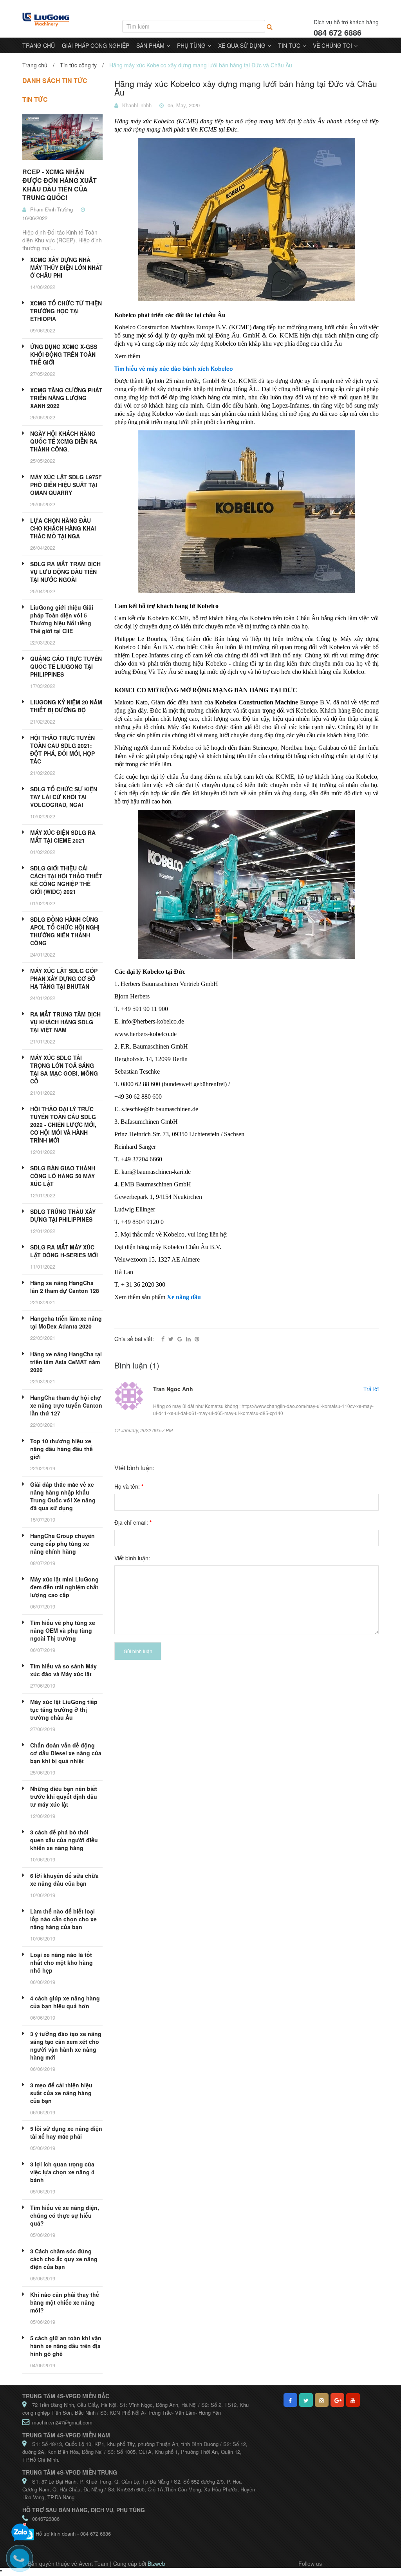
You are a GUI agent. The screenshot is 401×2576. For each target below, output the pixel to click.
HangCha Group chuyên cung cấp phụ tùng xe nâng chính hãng (62, 1543)
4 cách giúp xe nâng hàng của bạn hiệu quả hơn (65, 2002)
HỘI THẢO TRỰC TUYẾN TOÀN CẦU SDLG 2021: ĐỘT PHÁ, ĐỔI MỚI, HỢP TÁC (62, 749)
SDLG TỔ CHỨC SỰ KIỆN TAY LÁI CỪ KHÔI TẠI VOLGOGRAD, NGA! (64, 797)
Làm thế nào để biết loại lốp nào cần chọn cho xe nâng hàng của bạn (63, 1919)
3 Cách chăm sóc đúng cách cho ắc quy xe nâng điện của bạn (64, 2259)
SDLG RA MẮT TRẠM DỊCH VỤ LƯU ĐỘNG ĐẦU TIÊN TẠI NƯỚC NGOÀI (65, 572)
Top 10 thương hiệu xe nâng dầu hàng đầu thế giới (61, 1449)
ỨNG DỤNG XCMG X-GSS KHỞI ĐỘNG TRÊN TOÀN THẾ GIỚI (64, 354)
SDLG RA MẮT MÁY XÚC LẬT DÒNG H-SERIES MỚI (64, 1251)
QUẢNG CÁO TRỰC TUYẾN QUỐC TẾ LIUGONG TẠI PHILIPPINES (66, 666)
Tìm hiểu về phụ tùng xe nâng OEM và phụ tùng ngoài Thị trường (63, 1630)
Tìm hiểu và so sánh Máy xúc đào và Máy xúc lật (63, 1670)
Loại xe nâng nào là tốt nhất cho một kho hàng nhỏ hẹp (61, 1962)
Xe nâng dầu (184, 1297)
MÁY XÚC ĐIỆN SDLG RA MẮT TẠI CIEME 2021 (63, 836)
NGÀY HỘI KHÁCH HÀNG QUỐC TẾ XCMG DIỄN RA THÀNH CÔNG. (64, 441)
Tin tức (35, 99)
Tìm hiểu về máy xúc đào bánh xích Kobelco (174, 368)
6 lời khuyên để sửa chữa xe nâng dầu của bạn (64, 1879)
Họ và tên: (129, 1486)
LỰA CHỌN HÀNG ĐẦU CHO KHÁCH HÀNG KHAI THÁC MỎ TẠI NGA (63, 528)
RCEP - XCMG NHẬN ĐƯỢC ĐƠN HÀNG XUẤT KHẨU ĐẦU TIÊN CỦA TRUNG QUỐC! (60, 185)
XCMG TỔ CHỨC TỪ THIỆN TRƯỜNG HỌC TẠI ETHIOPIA (66, 311)
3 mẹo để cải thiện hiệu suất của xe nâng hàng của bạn (61, 2093)
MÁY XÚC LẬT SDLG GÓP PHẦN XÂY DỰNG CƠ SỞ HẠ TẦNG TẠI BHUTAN (64, 978)
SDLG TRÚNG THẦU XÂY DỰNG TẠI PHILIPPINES (63, 1215)
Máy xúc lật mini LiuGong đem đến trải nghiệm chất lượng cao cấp (64, 1587)
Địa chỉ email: (133, 1522)
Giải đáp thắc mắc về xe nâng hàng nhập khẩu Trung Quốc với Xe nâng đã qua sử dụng (63, 1496)
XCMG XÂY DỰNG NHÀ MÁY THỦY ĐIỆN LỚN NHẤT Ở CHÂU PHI (66, 267)
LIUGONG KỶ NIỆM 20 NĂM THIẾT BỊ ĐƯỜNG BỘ (66, 706)
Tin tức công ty (78, 65)
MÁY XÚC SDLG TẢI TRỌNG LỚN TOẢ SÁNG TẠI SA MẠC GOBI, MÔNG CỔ (64, 1069)
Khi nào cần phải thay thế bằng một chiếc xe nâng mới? (65, 2302)
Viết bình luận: (132, 1558)
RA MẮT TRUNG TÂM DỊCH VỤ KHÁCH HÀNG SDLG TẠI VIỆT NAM (65, 1022)
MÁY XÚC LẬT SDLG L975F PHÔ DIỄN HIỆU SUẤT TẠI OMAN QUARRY (66, 485)
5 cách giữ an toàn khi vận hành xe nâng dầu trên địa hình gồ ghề (66, 2346)
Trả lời (371, 1389)
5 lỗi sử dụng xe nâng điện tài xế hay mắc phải (66, 2132)
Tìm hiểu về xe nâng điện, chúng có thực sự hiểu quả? (65, 2215)
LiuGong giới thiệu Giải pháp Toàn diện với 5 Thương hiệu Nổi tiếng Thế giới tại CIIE (62, 619)
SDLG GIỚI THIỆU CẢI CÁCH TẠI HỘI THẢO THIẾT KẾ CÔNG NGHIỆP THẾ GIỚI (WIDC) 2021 (66, 880)
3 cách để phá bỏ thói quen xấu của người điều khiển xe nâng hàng (64, 1840)
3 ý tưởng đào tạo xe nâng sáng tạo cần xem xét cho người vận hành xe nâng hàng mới (66, 2045)
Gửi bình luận (138, 1651)
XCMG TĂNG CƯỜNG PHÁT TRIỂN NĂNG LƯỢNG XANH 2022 (66, 398)
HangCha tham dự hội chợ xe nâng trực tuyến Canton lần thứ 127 (66, 1405)
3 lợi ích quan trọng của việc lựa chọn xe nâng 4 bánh (62, 2172)
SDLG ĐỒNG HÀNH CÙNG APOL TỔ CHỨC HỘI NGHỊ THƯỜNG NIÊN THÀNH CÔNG (65, 931)
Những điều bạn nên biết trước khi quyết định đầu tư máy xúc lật (64, 1796)
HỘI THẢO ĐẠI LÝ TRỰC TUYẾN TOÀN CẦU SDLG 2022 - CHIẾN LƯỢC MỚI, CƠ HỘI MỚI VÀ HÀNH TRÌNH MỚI (63, 1125)
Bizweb (156, 2563)
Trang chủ (35, 65)
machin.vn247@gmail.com (62, 2422)
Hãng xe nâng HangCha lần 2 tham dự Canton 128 (65, 1287)
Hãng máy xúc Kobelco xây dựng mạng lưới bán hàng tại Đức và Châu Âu (246, 88)
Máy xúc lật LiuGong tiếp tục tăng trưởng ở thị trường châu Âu (64, 1710)
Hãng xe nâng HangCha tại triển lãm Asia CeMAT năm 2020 (66, 1362)
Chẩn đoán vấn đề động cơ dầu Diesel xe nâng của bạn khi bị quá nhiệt (66, 1753)
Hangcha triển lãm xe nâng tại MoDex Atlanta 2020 (66, 1322)
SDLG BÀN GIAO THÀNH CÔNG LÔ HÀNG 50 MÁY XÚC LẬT (63, 1176)
